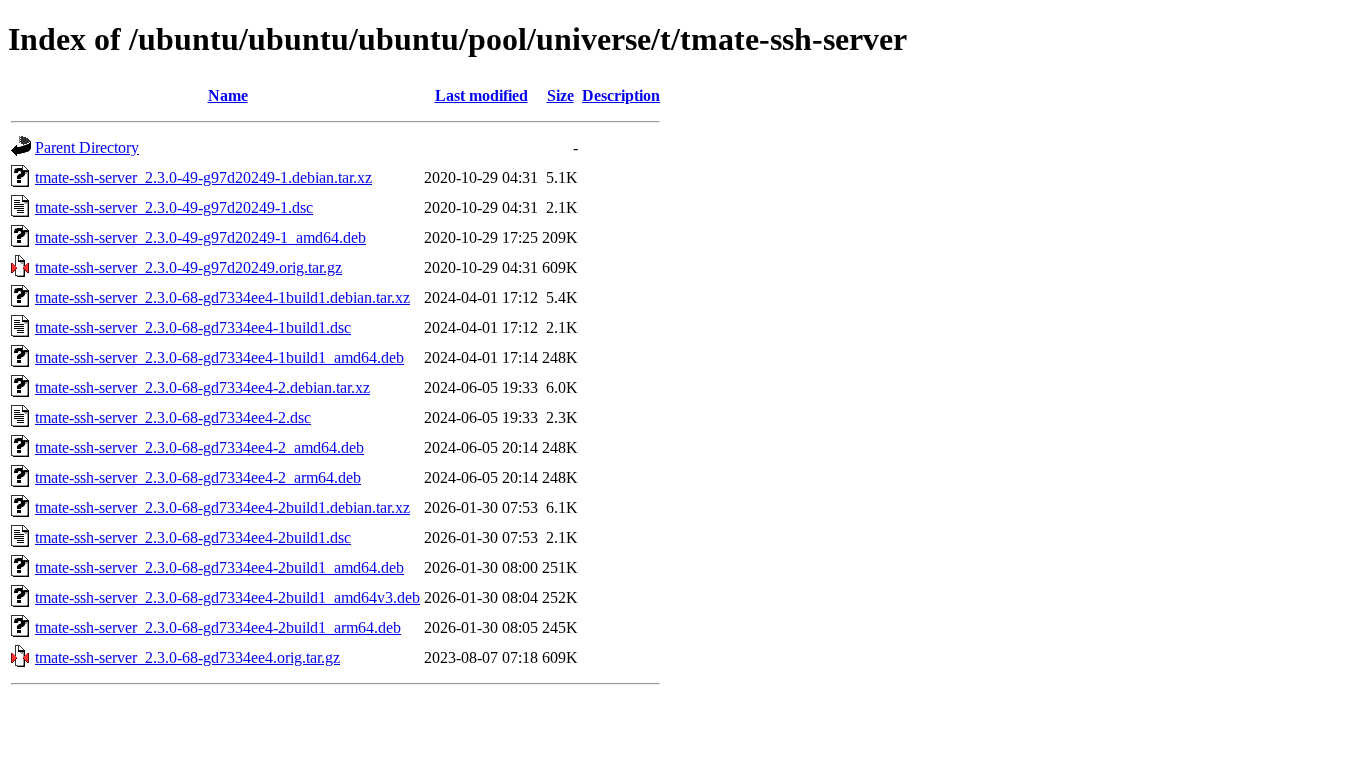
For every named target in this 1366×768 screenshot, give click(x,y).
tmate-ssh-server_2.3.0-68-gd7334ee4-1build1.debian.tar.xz (222, 297)
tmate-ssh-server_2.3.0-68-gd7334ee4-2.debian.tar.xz (202, 387)
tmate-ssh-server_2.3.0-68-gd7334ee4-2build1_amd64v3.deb (227, 597)
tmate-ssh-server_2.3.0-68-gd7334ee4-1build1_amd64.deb (219, 357)
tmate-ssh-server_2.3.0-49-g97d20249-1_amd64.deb (200, 237)
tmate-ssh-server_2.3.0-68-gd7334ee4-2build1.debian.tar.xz (222, 507)
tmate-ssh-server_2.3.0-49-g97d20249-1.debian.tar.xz (203, 177)
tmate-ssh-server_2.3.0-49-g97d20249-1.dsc (174, 207)
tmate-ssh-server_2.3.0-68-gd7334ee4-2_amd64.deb (199, 447)
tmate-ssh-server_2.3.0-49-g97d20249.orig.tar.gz (188, 267)
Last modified (481, 95)
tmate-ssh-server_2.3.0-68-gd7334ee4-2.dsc (173, 417)
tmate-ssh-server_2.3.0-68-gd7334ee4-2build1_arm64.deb (218, 627)
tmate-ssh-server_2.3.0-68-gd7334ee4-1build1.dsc (193, 327)
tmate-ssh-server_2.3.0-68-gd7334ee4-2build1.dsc (193, 537)
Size (560, 95)
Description (621, 95)
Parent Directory (87, 147)
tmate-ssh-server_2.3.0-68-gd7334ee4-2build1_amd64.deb (219, 567)
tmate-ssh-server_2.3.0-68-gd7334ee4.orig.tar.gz (187, 657)
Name (228, 95)
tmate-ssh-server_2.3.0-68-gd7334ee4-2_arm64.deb (198, 477)
